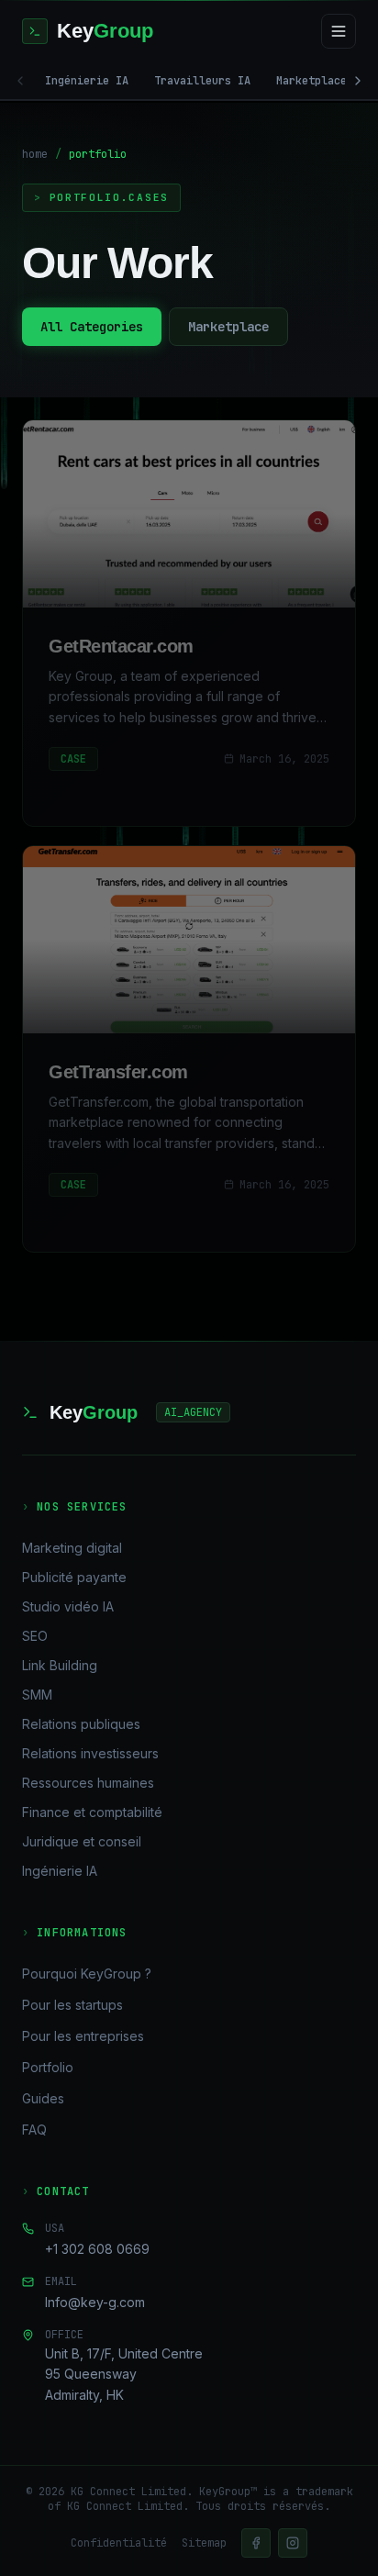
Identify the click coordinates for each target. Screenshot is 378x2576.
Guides (43, 2098)
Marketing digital (72, 1548)
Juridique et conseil (82, 1841)
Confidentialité (119, 2543)
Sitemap (204, 2543)
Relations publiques (81, 1724)
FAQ (34, 2130)
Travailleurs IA (202, 81)
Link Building (60, 1665)
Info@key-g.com (95, 2302)
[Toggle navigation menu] (339, 31)
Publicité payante (74, 1577)
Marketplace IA (321, 81)
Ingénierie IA (87, 81)
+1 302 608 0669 (97, 2249)
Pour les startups (72, 2005)
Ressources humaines (88, 1783)
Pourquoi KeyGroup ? (87, 1974)
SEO (35, 1636)
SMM (37, 1695)
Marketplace (228, 327)
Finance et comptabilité (92, 1812)
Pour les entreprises (83, 2036)
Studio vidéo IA (68, 1606)
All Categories (92, 327)
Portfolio (48, 2067)
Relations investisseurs (90, 1753)
